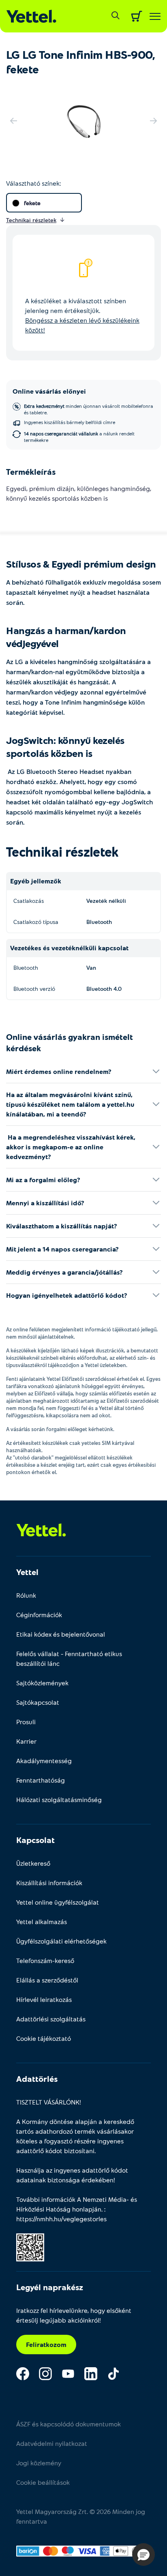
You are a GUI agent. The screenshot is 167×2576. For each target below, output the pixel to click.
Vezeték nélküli (106, 901)
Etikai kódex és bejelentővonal (61, 1634)
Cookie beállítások (43, 2482)
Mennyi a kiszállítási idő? (45, 1203)
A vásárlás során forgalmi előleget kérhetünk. (60, 1429)
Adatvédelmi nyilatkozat (52, 2443)
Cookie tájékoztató (44, 2038)
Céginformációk (39, 1615)
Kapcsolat (35, 1840)
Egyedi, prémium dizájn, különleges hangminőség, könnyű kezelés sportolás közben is (79, 493)
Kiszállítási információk (49, 1883)
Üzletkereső (33, 1863)
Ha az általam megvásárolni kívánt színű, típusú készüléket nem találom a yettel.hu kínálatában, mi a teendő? (70, 1104)
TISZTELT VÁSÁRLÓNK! (49, 2102)
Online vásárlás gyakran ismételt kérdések (70, 1042)
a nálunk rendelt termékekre (79, 437)
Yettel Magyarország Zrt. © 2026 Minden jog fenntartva (81, 2516)
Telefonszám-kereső (45, 1960)
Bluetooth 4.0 (104, 989)
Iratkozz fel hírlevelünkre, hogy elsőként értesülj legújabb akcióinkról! (74, 2315)
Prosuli (26, 1722)
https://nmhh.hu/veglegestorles (61, 2219)
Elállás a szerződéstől (47, 1980)
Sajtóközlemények (42, 1683)
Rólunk (26, 1595)
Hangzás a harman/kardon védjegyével (66, 637)
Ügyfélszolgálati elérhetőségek (61, 1941)
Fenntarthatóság (41, 1780)
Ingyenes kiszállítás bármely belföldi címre (70, 422)
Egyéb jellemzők (36, 881)
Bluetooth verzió (34, 989)
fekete (32, 203)
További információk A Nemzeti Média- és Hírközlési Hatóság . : (77, 2209)
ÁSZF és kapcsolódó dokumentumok (69, 2424)
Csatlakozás (29, 901)
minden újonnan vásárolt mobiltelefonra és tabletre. (89, 409)
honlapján (87, 2209)
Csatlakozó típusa (36, 922)
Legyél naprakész (50, 2287)
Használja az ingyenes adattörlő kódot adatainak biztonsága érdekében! (72, 2175)
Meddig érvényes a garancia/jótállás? (64, 1272)
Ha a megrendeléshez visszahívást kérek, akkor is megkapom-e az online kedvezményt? (71, 1147)
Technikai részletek (62, 851)
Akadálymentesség (44, 1761)
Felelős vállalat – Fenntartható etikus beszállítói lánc (69, 1658)
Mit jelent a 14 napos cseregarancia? (62, 1249)
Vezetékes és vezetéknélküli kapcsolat (69, 948)
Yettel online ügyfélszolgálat (58, 1902)
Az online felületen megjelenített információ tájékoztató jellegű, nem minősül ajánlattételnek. (82, 1333)
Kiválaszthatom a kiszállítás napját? (62, 1226)
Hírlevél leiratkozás (44, 1999)
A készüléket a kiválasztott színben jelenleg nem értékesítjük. (82, 315)
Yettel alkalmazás (42, 1921)
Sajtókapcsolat (38, 1702)
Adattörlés (37, 2079)
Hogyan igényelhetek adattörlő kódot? (67, 1295)
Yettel (27, 1572)
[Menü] (155, 16)
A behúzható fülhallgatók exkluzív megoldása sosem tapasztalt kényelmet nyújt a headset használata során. (83, 592)
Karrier (26, 1741)
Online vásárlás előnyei (49, 391)
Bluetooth (99, 922)
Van (91, 968)
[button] (143, 2555)
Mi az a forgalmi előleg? (43, 1180)
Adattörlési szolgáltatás (51, 2019)
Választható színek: (33, 183)
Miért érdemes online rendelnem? (59, 1071)
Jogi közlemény (39, 2463)
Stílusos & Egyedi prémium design (81, 564)
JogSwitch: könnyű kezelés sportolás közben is (65, 747)
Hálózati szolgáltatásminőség (59, 1799)
